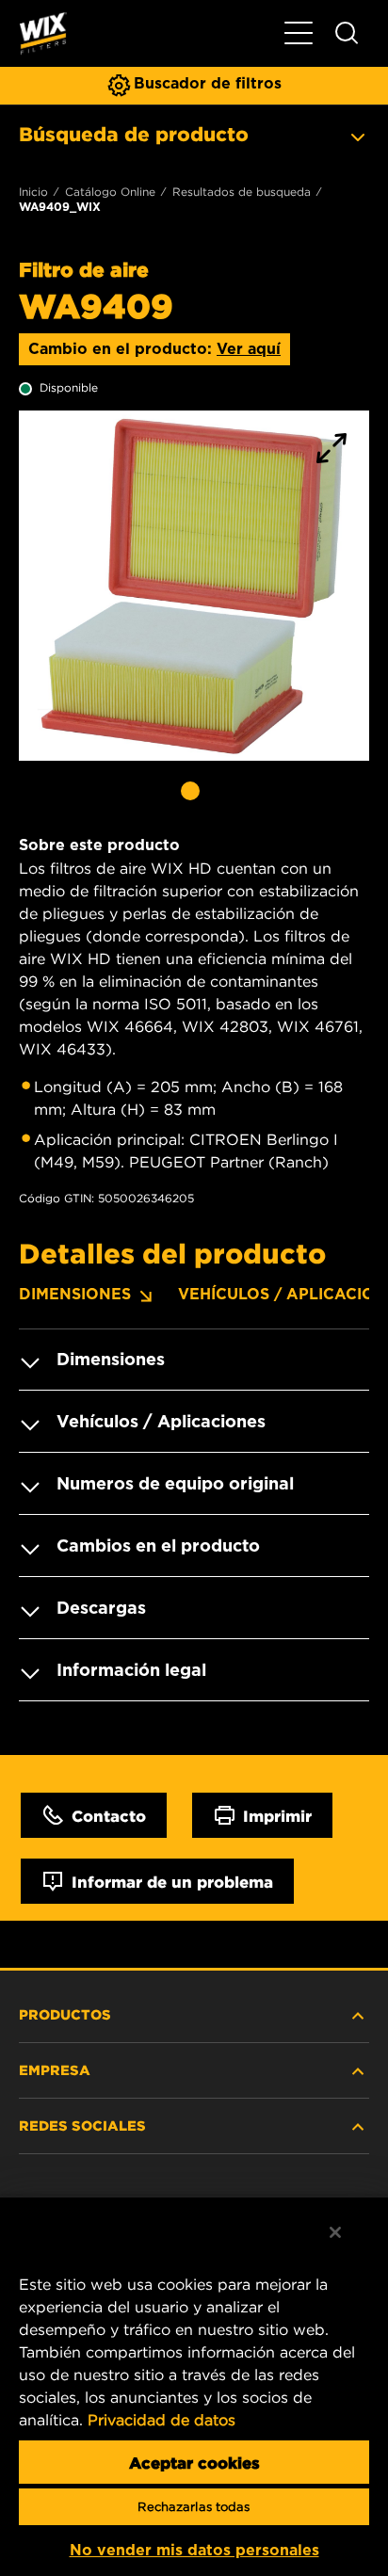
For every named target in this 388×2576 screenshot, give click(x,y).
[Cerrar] (335, 2232)
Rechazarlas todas (194, 2507)
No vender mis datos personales (194, 2550)
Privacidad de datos (162, 2420)
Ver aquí (249, 349)
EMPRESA (55, 2069)
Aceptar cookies (194, 2462)
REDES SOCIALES (82, 2125)
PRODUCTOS (65, 2014)
